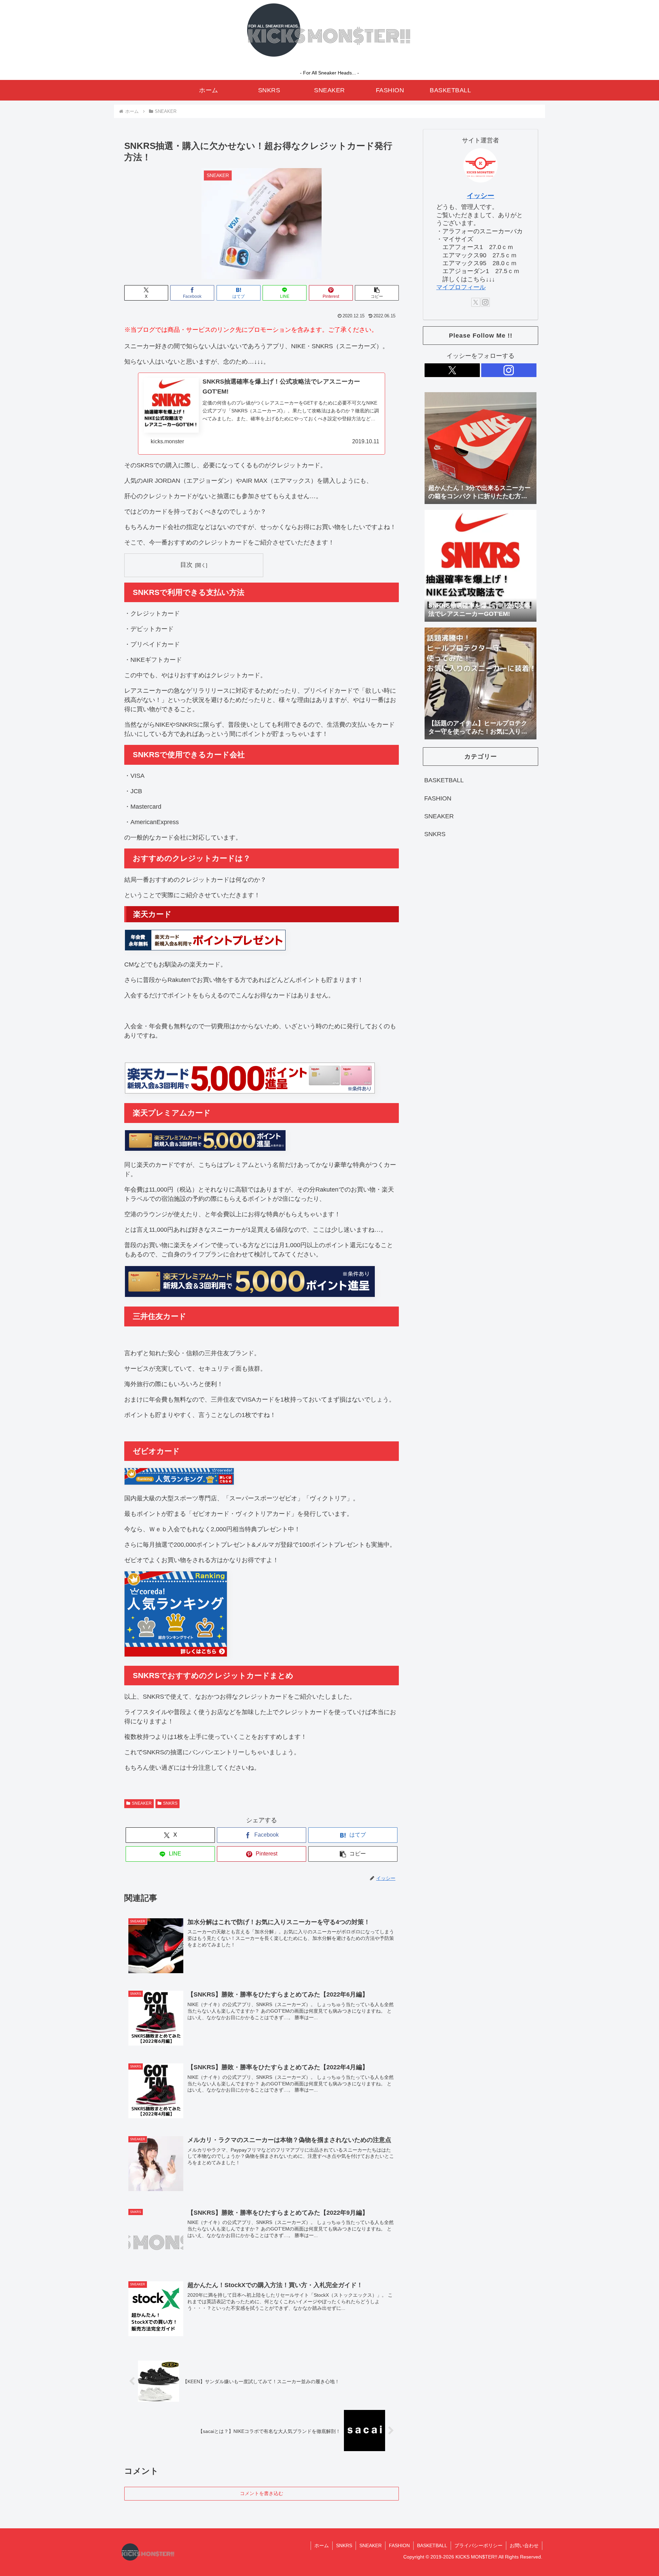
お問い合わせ (524, 2545)
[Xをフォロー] (476, 302)
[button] (377, 293)
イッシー (481, 196)
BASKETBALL (432, 2545)
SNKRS (170, 1803)
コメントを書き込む (262, 2493)
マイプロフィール (461, 287)
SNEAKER (142, 1803)
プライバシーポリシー (478, 2545)
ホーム (322, 2545)
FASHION (399, 2545)
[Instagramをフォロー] (485, 302)
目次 (186, 565)
